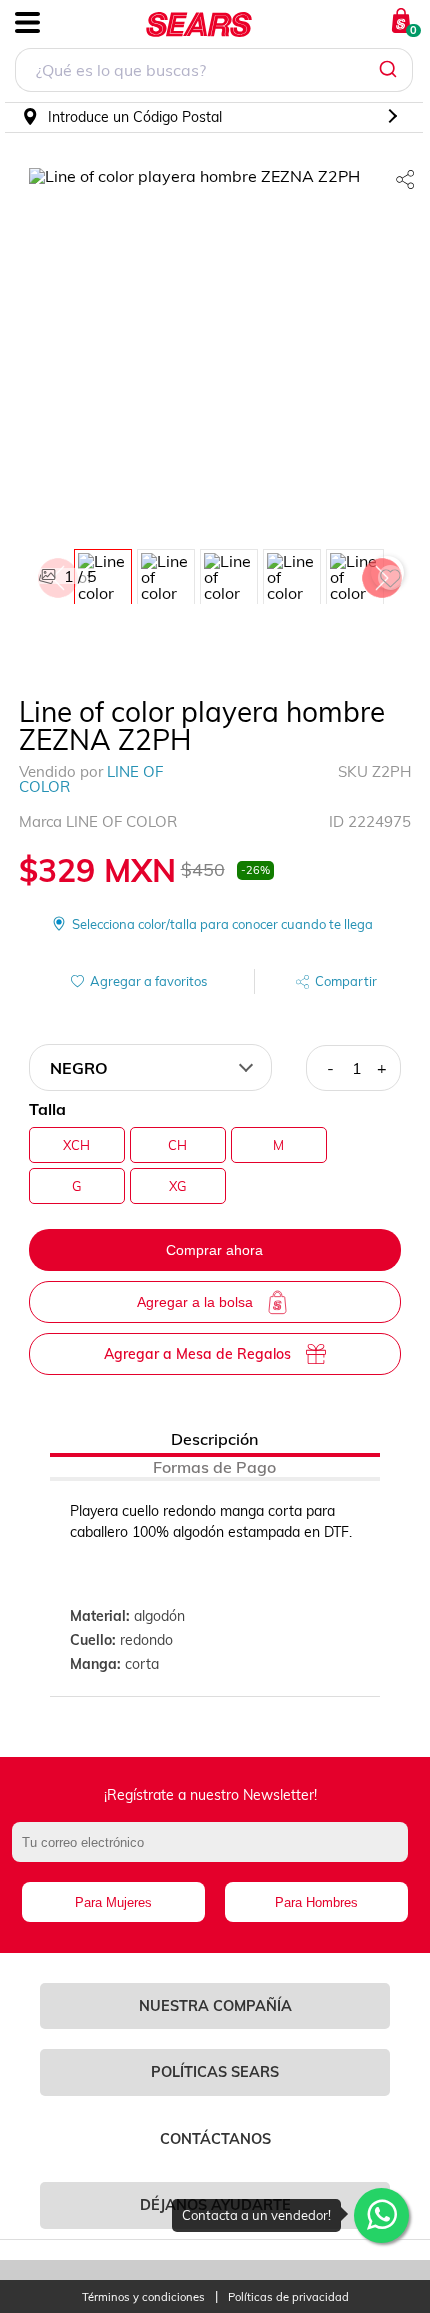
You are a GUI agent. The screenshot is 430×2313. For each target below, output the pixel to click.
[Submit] (390, 70)
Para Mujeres (113, 1902)
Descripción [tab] (214, 1439)
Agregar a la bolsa (195, 1302)
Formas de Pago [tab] (214, 1467)
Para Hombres (316, 1902)
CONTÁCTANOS (215, 2139)
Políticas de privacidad (288, 2297)
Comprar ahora (214, 1250)
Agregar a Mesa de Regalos (197, 1354)
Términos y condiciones (143, 2297)
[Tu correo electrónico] (215, 1852)
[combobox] (214, 72)
